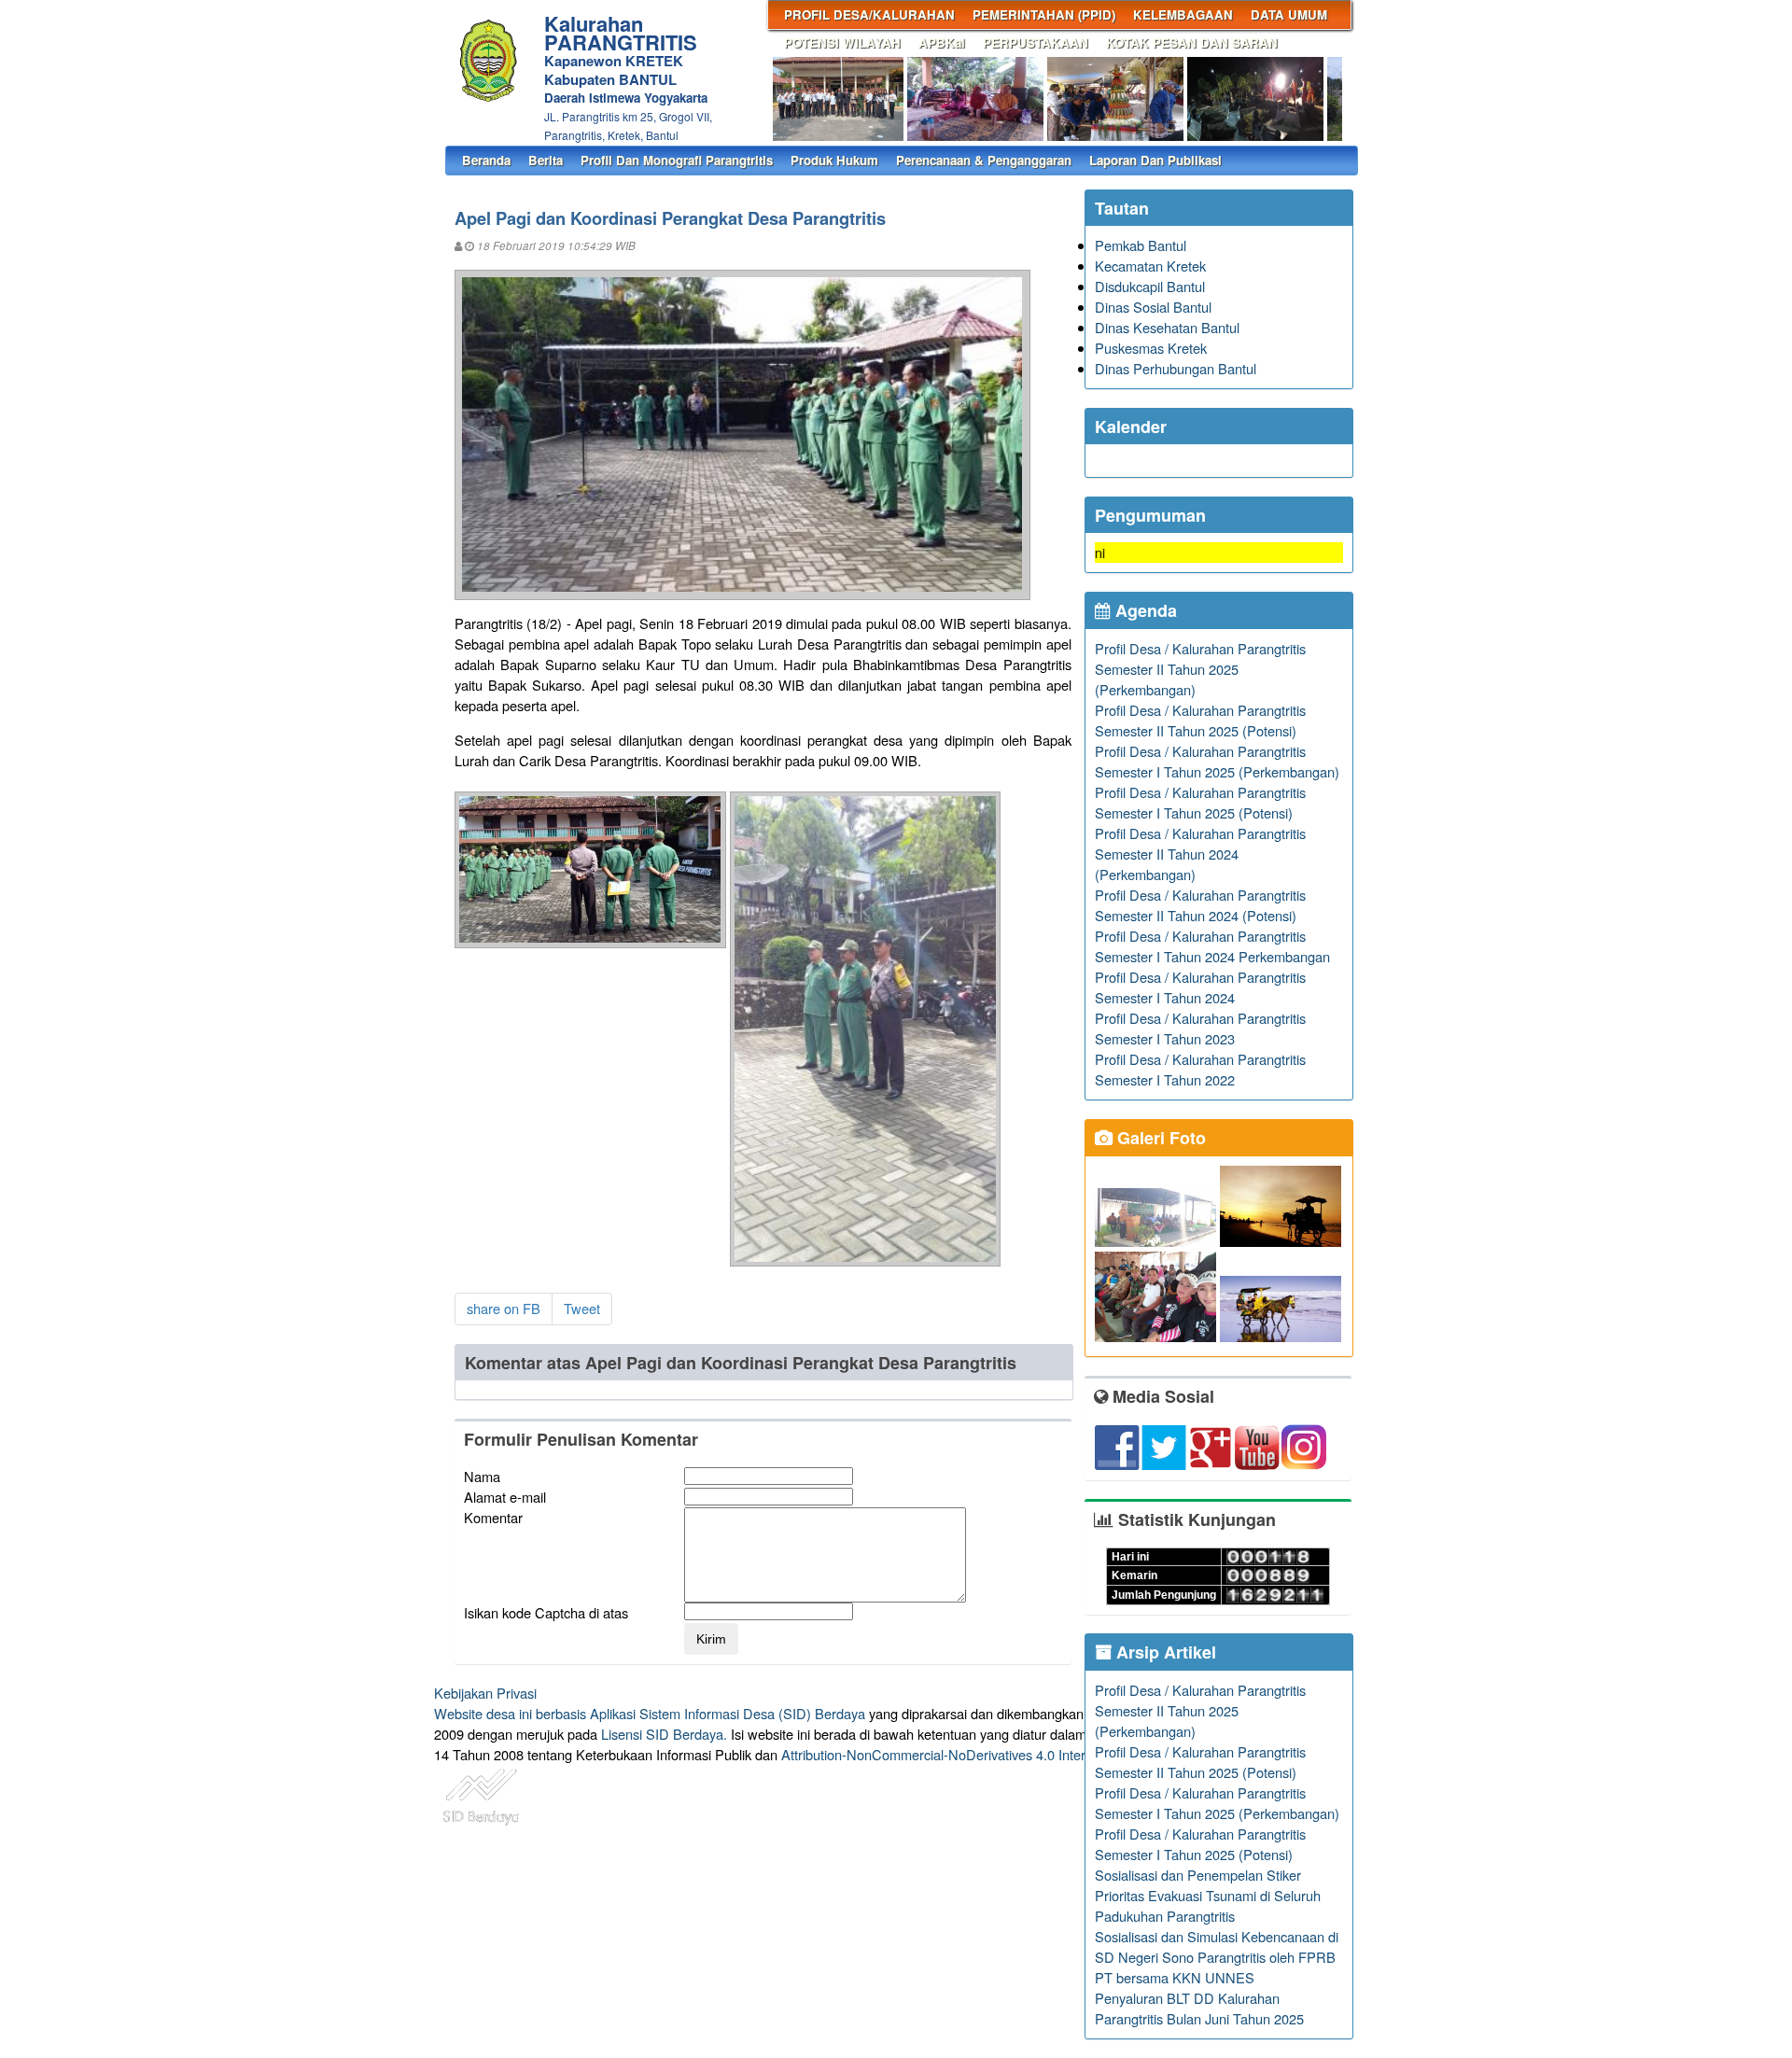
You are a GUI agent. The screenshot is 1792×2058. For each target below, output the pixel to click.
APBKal (942, 42)
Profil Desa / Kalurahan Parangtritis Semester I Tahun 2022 (1200, 1069)
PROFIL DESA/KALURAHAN (869, 14)
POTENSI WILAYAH (842, 42)
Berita (546, 160)
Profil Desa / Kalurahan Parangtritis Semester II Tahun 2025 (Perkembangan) (1200, 669)
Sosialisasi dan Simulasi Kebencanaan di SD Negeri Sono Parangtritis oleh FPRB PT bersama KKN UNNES (1217, 1957)
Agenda (1144, 610)
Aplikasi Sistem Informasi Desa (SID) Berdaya (728, 1713)
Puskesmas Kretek (1151, 348)
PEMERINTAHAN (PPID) (1044, 14)
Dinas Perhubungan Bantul (1176, 368)
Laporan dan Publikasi (1155, 160)
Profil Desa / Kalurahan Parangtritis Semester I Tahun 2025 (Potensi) (1200, 802)
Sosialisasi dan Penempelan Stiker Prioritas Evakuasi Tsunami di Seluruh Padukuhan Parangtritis (1208, 1895)
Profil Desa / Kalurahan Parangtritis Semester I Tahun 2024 (1200, 987)
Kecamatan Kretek (1150, 266)
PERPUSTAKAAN (1036, 42)
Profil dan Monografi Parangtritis (677, 160)
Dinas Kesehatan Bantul (1167, 327)
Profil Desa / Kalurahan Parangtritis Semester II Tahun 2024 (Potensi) (1200, 905)
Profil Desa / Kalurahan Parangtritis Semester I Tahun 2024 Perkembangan (1212, 946)
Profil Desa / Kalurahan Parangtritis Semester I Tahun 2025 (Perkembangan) (1217, 761)
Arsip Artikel (1164, 1652)
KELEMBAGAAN (1183, 14)
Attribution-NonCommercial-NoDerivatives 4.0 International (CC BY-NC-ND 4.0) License (1045, 1754)
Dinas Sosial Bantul (1153, 307)
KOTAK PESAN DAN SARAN (1192, 42)
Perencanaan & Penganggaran (984, 160)
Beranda (486, 160)
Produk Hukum (834, 160)
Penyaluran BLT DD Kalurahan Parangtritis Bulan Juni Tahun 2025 (1199, 2008)
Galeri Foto (1159, 1138)
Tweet (582, 1308)
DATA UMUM (1289, 14)
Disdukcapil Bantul (1150, 286)
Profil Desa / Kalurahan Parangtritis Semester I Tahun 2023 (1200, 1028)
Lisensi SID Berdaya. (664, 1734)
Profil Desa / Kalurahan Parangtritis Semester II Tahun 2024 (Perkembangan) (1200, 854)
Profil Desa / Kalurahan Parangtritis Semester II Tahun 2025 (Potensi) (1200, 720)
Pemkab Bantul (1141, 245)
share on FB (504, 1308)
